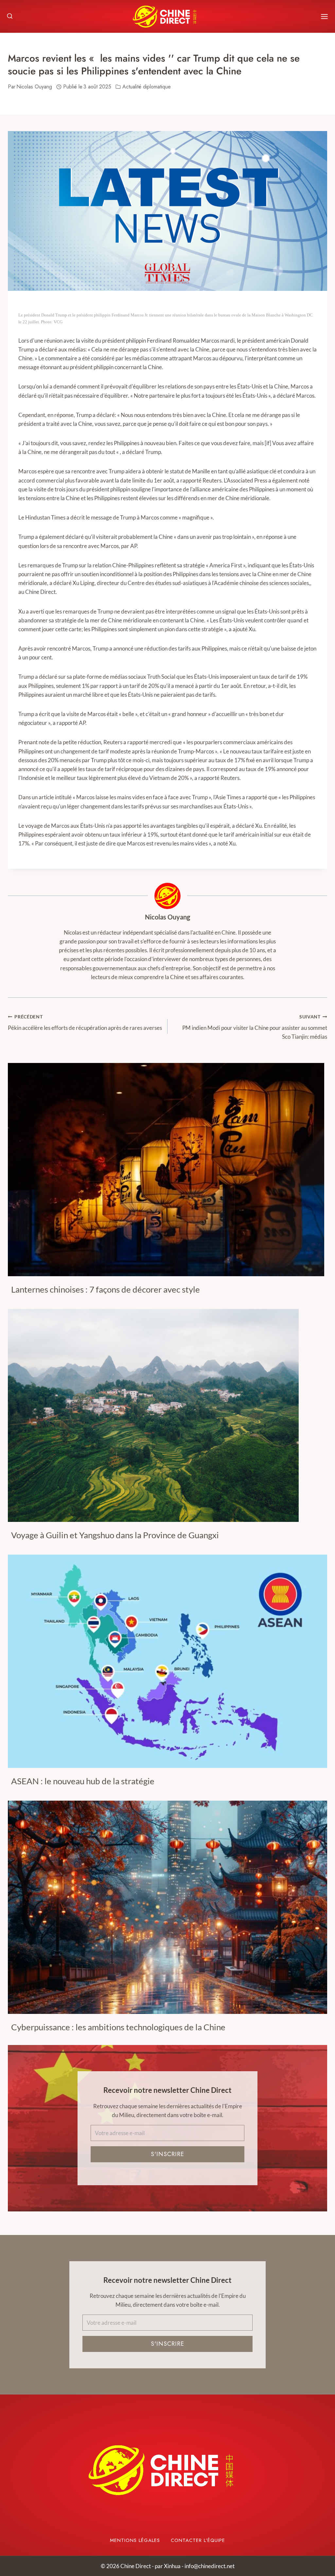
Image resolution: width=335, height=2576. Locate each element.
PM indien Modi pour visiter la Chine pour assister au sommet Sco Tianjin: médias (255, 1027)
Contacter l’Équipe (198, 2540)
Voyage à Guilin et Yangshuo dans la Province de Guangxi (115, 1535)
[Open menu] (324, 17)
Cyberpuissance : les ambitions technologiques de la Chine (118, 2027)
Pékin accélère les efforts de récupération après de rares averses (85, 1023)
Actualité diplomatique (147, 87)
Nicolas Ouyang (167, 917)
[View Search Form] (10, 16)
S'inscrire (167, 2154)
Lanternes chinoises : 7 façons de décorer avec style (106, 1289)
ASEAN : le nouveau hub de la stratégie (83, 1781)
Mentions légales (135, 2540)
